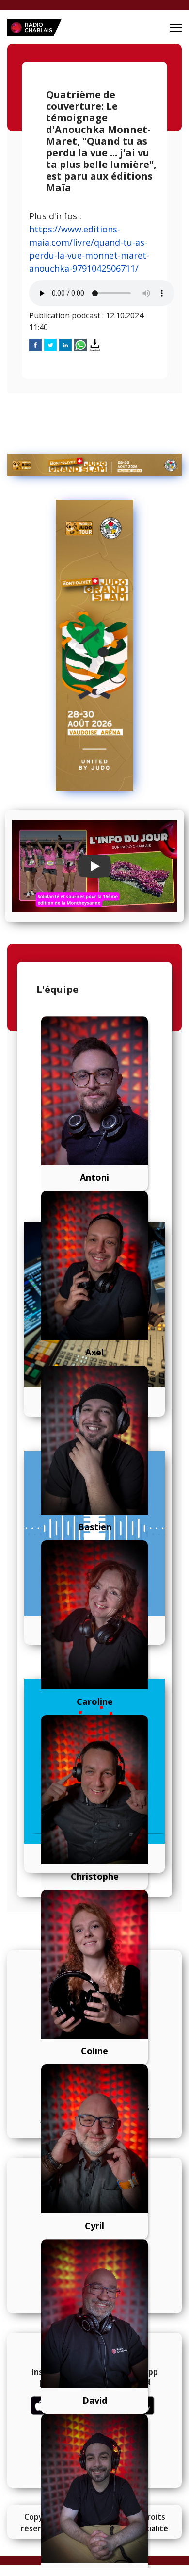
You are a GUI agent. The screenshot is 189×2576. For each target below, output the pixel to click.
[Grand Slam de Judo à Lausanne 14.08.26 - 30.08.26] (94, 465)
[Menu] (176, 28)
